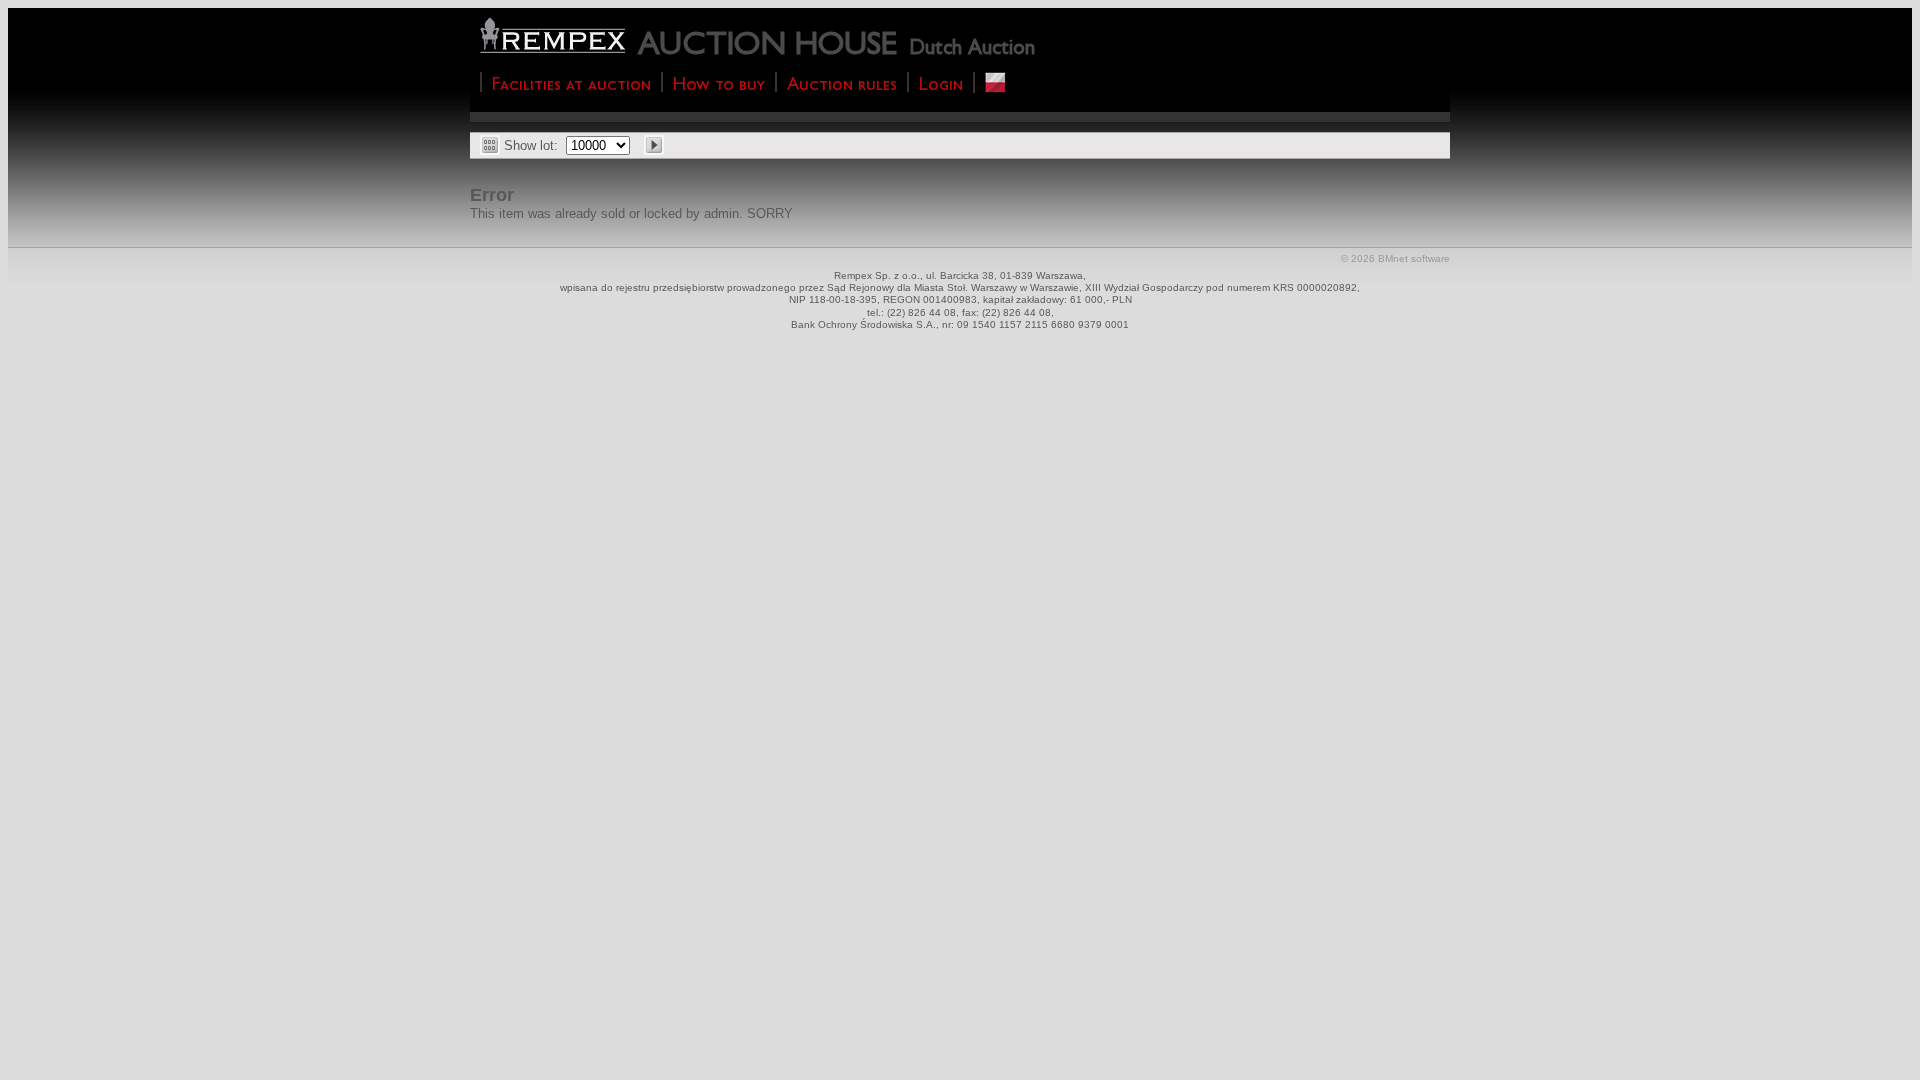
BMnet (1393, 258)
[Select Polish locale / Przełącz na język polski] (995, 82)
